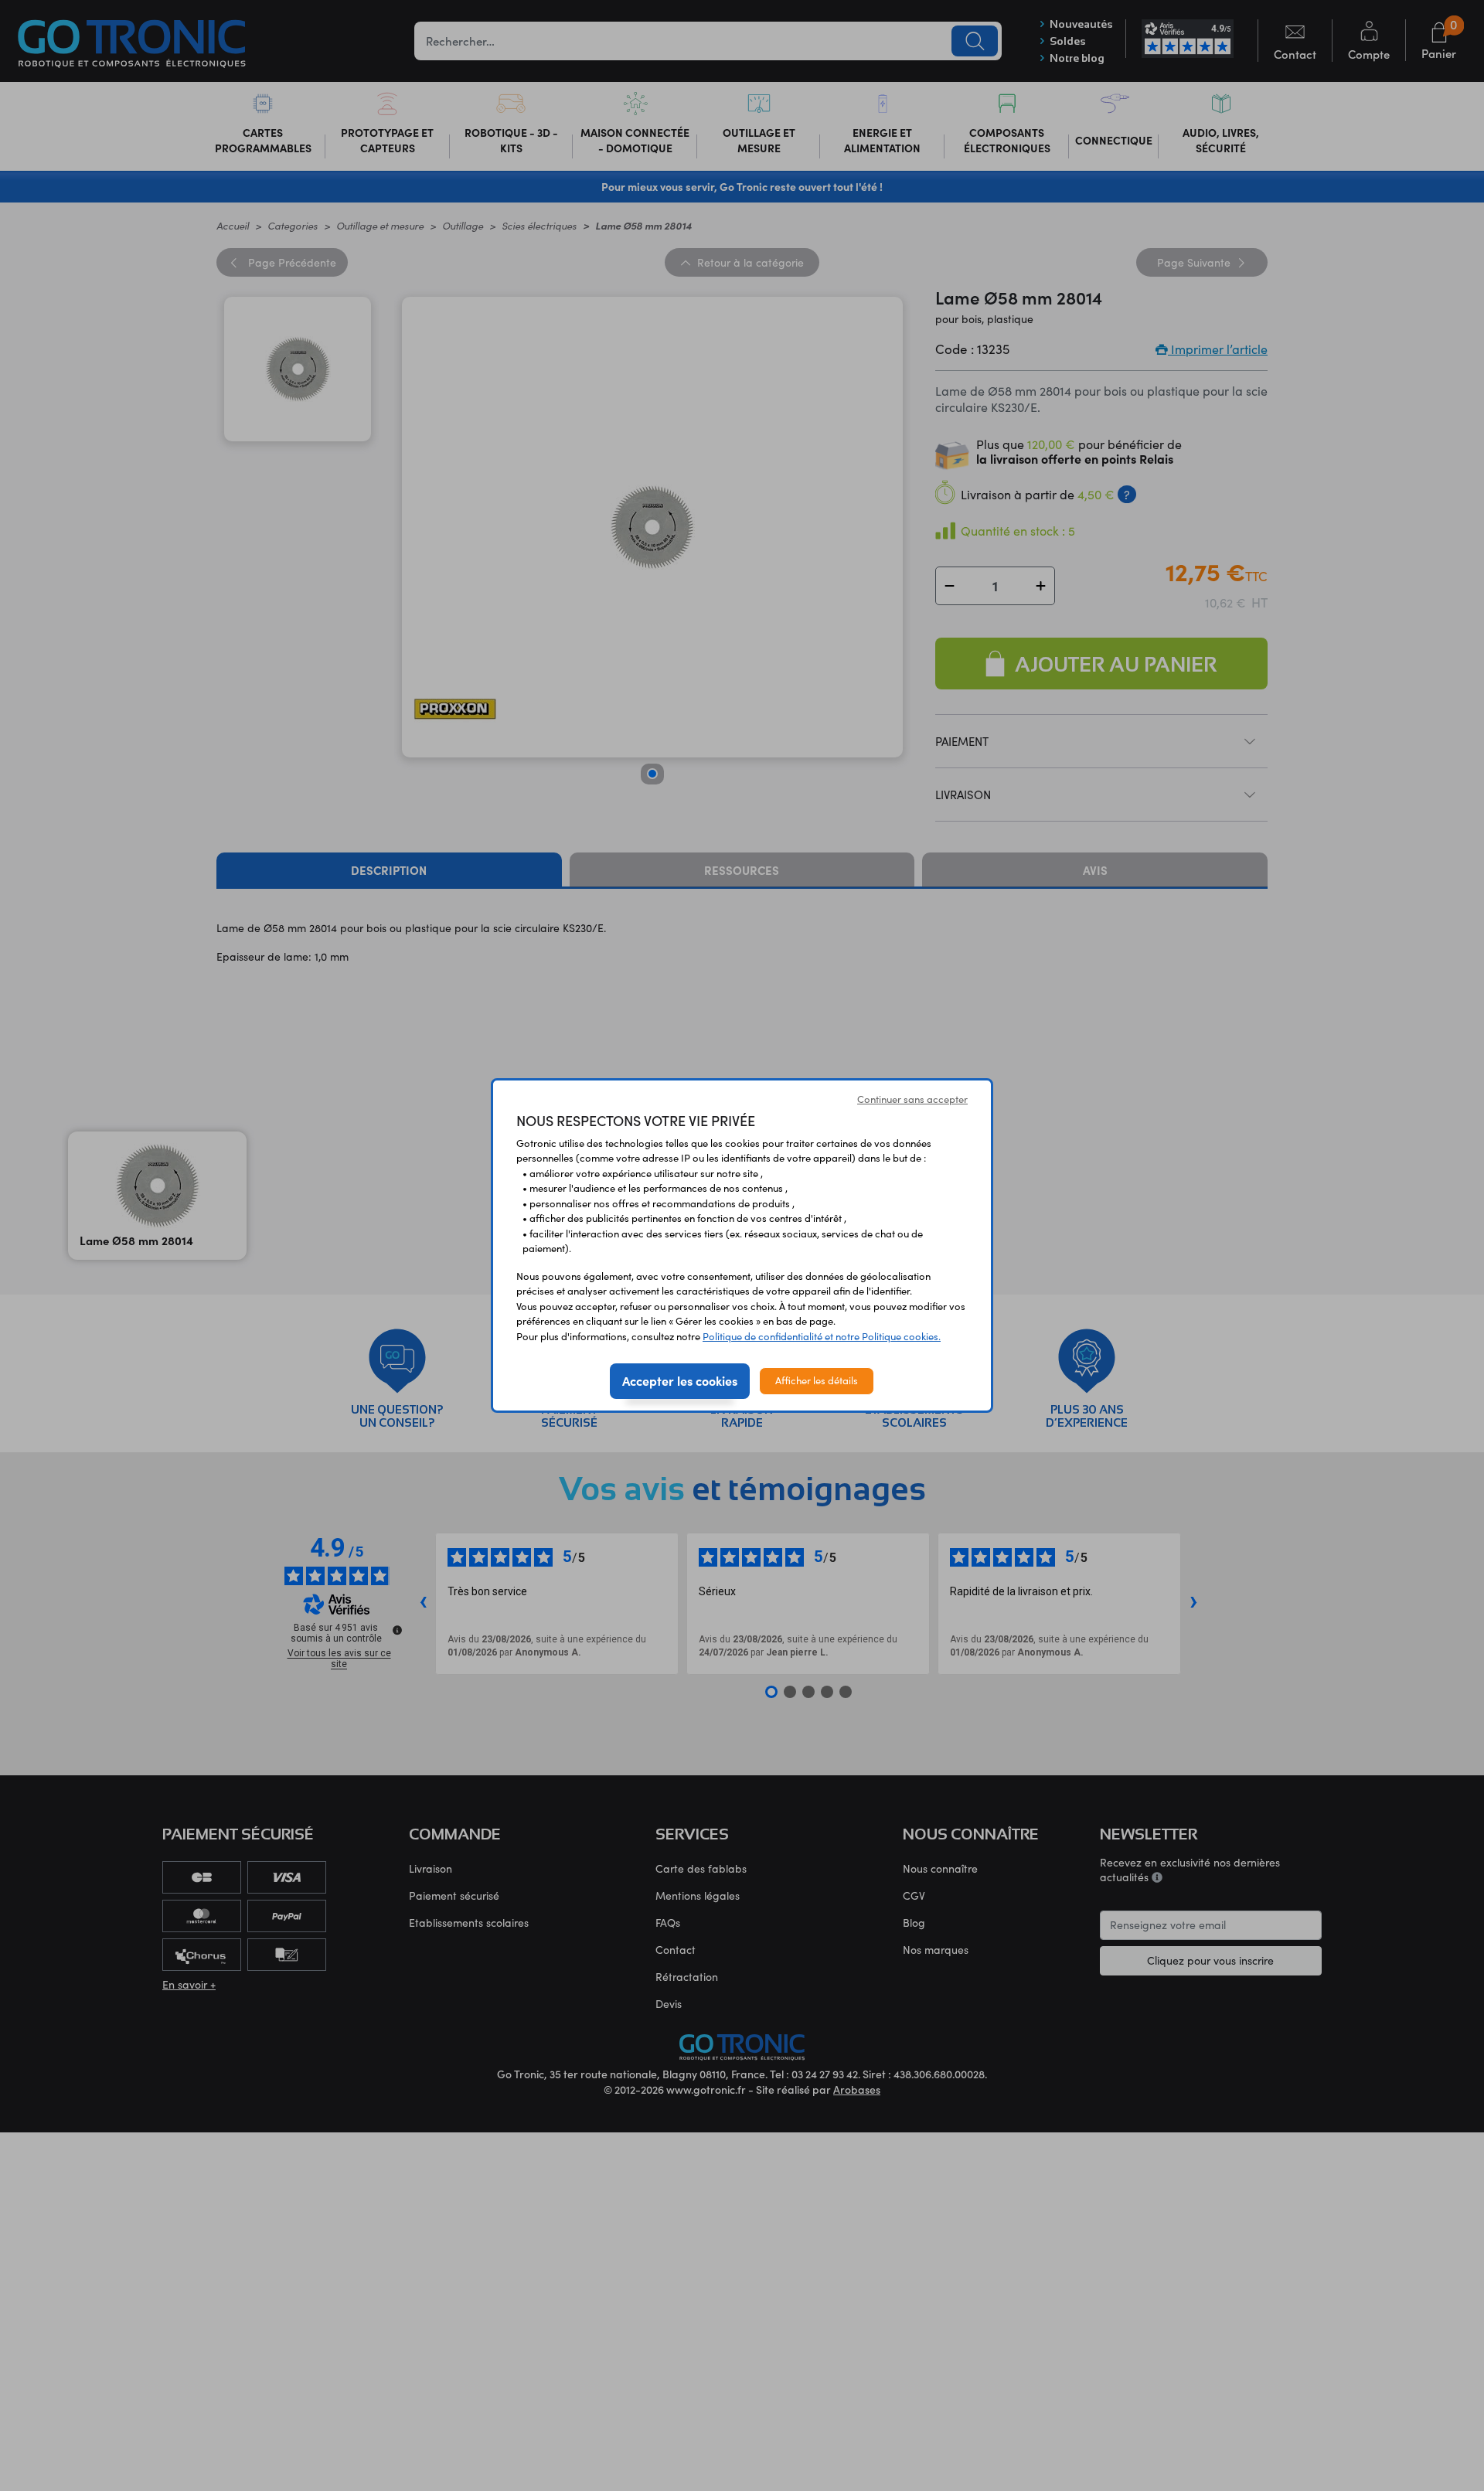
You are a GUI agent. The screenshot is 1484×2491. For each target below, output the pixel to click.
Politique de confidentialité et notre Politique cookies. (822, 1336)
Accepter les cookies (680, 1380)
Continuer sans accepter (912, 1099)
